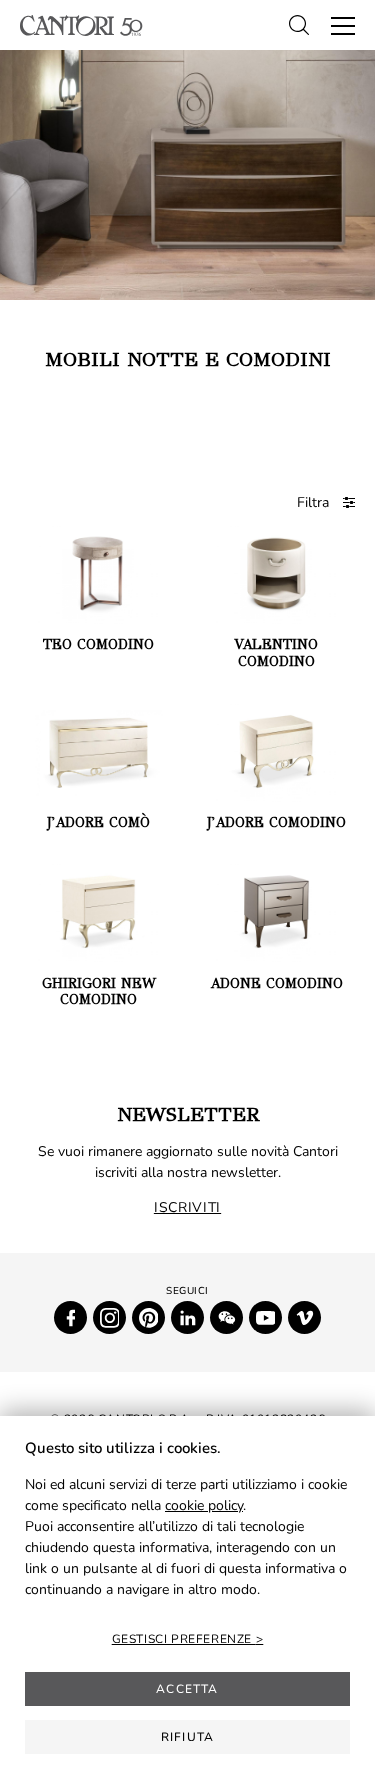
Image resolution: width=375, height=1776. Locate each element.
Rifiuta (187, 1737)
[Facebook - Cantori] (70, 1317)
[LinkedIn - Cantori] (187, 1317)
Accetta (187, 1689)
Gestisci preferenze (184, 1639)
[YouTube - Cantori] (265, 1317)
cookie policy (204, 1505)
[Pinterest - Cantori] (148, 1317)
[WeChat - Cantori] (226, 1317)
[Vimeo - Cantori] (304, 1317)
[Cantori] (81, 25)
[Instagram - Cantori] (109, 1317)
